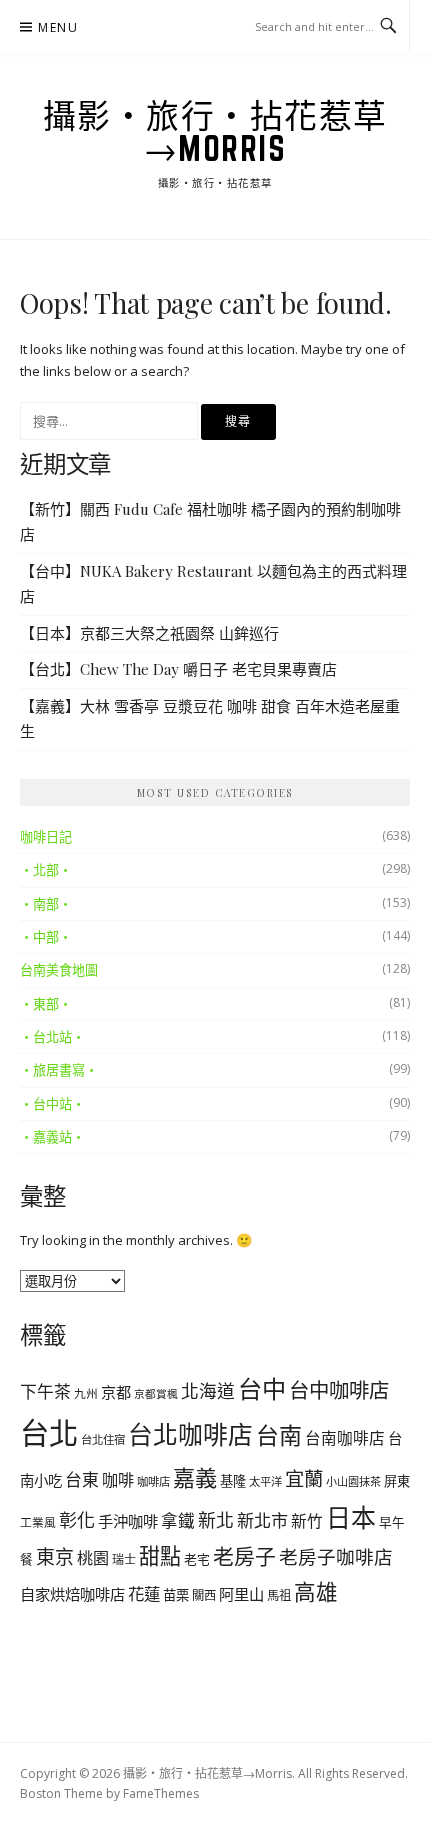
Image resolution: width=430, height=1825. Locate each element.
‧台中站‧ (52, 1104)
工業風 (38, 1522)
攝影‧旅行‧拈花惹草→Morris (215, 131)
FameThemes (161, 1793)
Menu (58, 27)
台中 (262, 1388)
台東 (82, 1479)
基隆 (233, 1481)
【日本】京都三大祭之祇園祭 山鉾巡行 (149, 633)
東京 (55, 1557)
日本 (351, 1517)
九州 (86, 1393)
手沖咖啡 (128, 1521)
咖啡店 (153, 1481)
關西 (204, 1595)
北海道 (208, 1391)
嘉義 (195, 1477)
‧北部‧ (46, 870)
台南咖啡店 (345, 1438)
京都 (116, 1392)
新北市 (262, 1520)
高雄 (316, 1591)
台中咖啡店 (339, 1390)
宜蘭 (304, 1478)
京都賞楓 (156, 1394)
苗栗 (176, 1595)
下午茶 (45, 1391)
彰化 (77, 1520)
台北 (49, 1433)
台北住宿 (103, 1439)
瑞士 (124, 1559)
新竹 (307, 1521)
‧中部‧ (46, 937)
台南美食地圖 (59, 970)
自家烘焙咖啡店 (72, 1594)
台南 (279, 1435)
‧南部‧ (46, 904)
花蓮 (144, 1593)
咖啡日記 (46, 837)
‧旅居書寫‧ (59, 1070)
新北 (216, 1520)
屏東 (397, 1481)
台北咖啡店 (190, 1434)
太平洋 (265, 1481)
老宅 (197, 1559)
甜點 (160, 1556)
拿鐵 (178, 1520)
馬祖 (279, 1595)
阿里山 (241, 1594)
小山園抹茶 (353, 1481)
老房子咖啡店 (336, 1556)
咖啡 (118, 1480)
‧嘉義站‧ (52, 1137)
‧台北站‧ (52, 1037)
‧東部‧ (46, 1004)
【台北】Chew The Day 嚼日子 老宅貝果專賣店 (178, 669)
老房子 (244, 1556)
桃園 (93, 1558)
